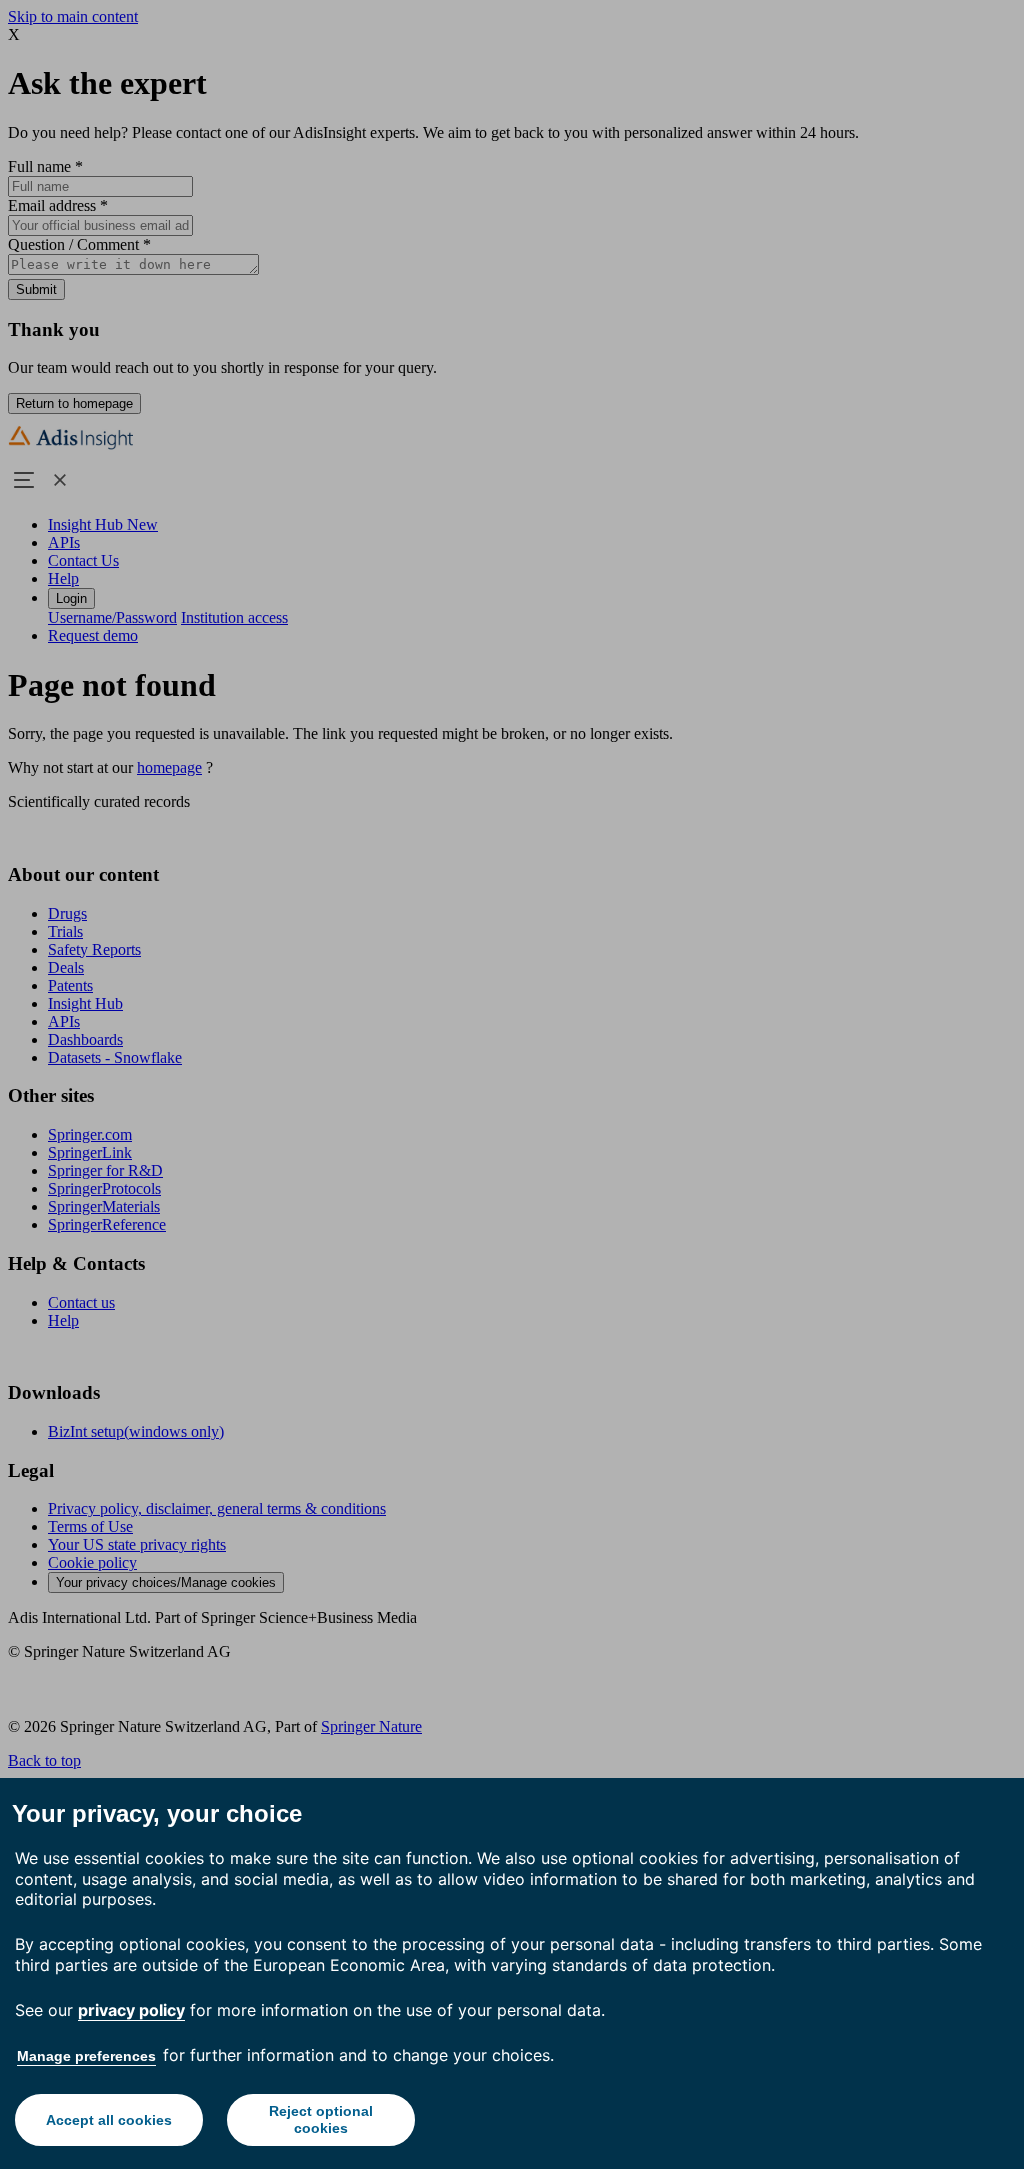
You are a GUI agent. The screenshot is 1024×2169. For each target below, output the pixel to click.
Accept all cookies (109, 2120)
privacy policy (131, 2010)
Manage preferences (86, 2056)
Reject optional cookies (321, 2119)
